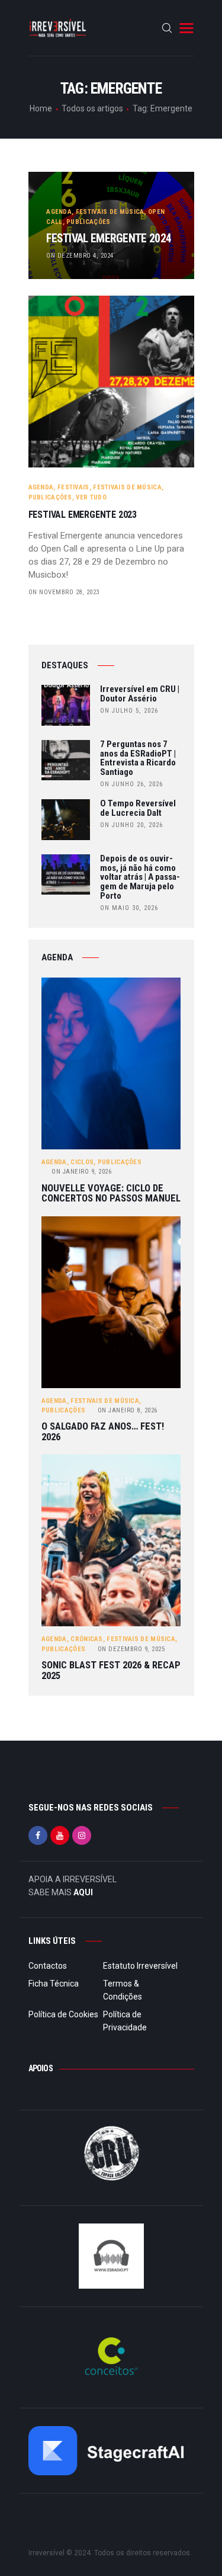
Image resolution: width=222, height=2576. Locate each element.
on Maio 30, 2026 (129, 908)
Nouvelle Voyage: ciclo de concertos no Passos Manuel (111, 1194)
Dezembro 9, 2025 (131, 1649)
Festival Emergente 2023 (83, 515)
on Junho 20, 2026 (131, 825)
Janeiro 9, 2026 (81, 1172)
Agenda (59, 212)
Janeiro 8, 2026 (128, 1410)
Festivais (73, 487)
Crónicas (86, 1639)
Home (41, 108)
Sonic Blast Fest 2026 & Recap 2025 (111, 1670)
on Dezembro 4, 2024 (80, 256)
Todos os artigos (92, 108)
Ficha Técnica (54, 1984)
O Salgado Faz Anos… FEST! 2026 (103, 1432)
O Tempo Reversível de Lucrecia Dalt (138, 809)
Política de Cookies (63, 2014)
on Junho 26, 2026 (131, 784)
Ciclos (82, 1162)
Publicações (88, 222)
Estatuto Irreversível (140, 1966)
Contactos (48, 1966)
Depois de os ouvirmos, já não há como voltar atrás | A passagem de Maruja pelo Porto (140, 878)
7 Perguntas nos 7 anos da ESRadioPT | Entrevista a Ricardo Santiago (138, 759)
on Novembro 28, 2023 (64, 592)
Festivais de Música (110, 212)
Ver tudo (91, 497)
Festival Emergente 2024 (109, 239)
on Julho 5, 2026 (129, 711)
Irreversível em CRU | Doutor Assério (140, 694)
